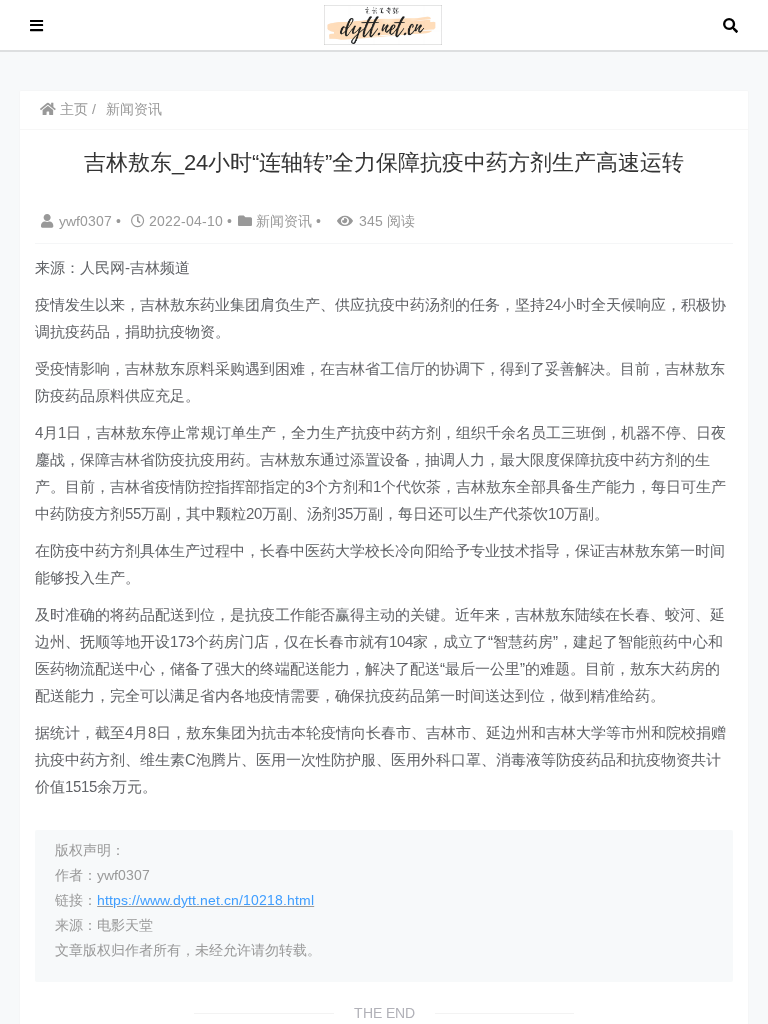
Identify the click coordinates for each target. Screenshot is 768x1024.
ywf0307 (87, 221)
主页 (72, 109)
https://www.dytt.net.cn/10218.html (205, 900)
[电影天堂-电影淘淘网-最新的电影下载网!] (383, 23)
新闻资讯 (134, 109)
